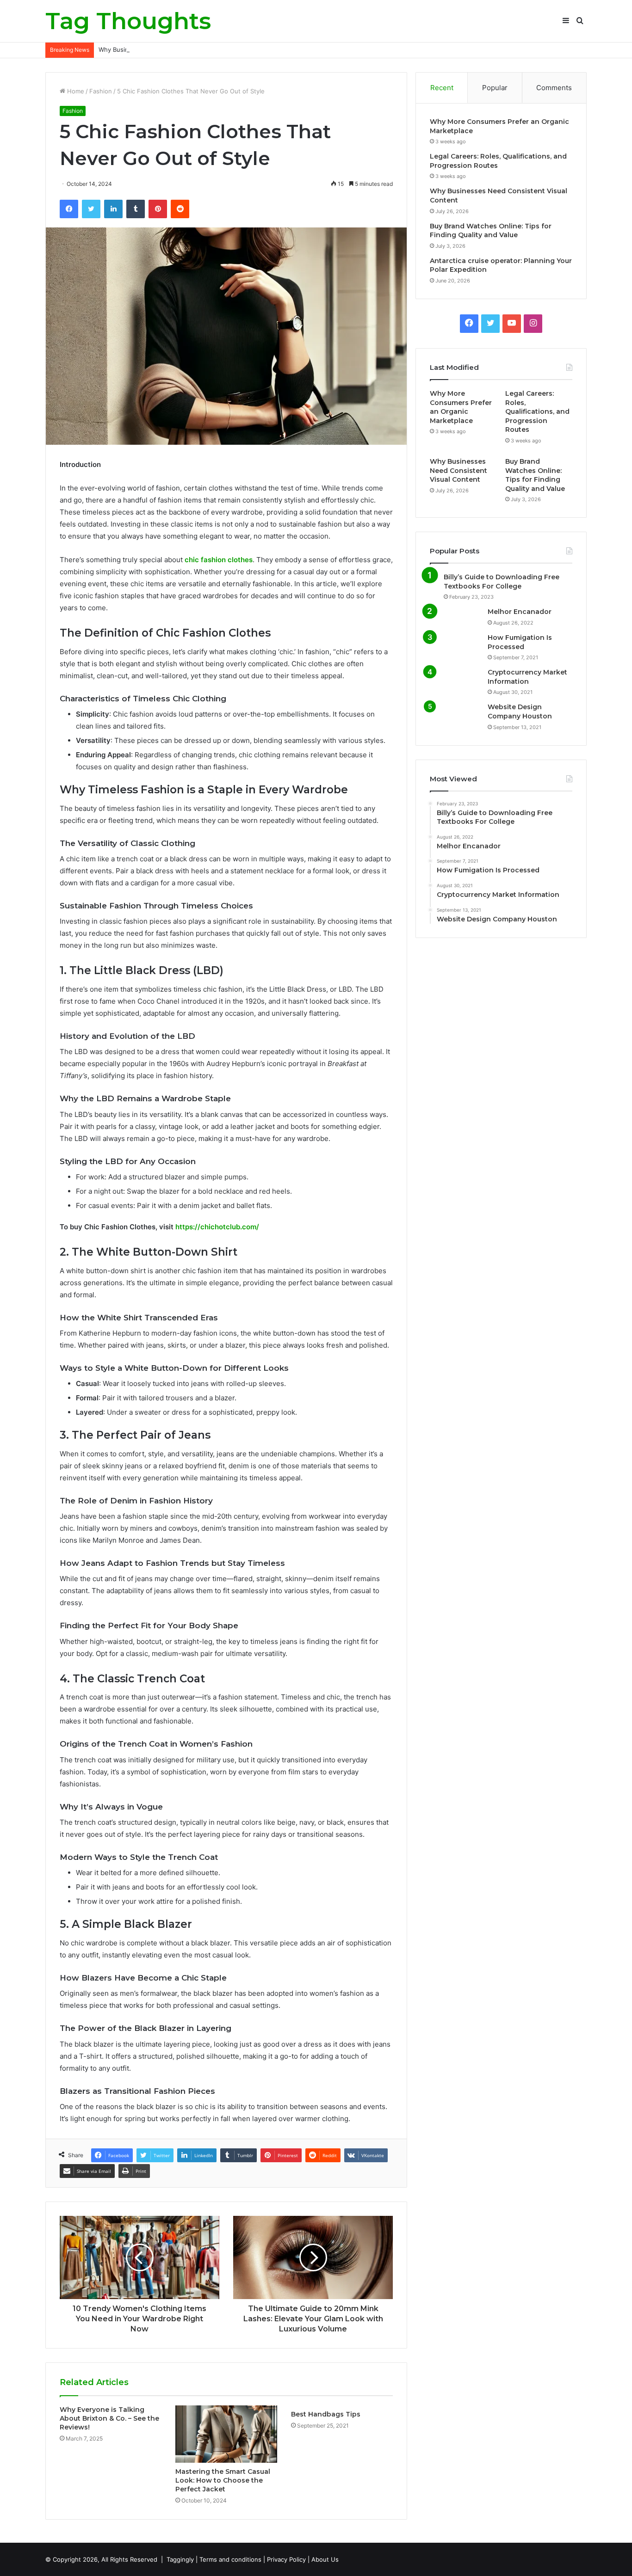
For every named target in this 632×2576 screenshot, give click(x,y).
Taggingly (180, 2559)
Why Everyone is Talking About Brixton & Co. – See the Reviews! (109, 2418)
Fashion (101, 91)
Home (75, 91)
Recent (442, 88)
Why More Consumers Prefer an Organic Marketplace (461, 407)
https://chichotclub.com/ (217, 1227)
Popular (495, 88)
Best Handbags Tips (326, 2414)
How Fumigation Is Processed (520, 642)
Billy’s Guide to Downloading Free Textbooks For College (502, 582)
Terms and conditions (230, 2559)
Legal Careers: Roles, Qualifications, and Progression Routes (537, 411)
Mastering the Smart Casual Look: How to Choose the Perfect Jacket (223, 2480)
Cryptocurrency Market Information (527, 677)
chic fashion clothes (219, 560)
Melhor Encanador (520, 612)
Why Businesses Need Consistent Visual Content (170, 49)
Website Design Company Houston (520, 711)
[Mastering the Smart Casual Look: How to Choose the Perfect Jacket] (226, 2434)
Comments (554, 88)
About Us (325, 2559)
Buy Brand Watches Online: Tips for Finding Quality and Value (491, 231)
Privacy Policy (286, 2559)
